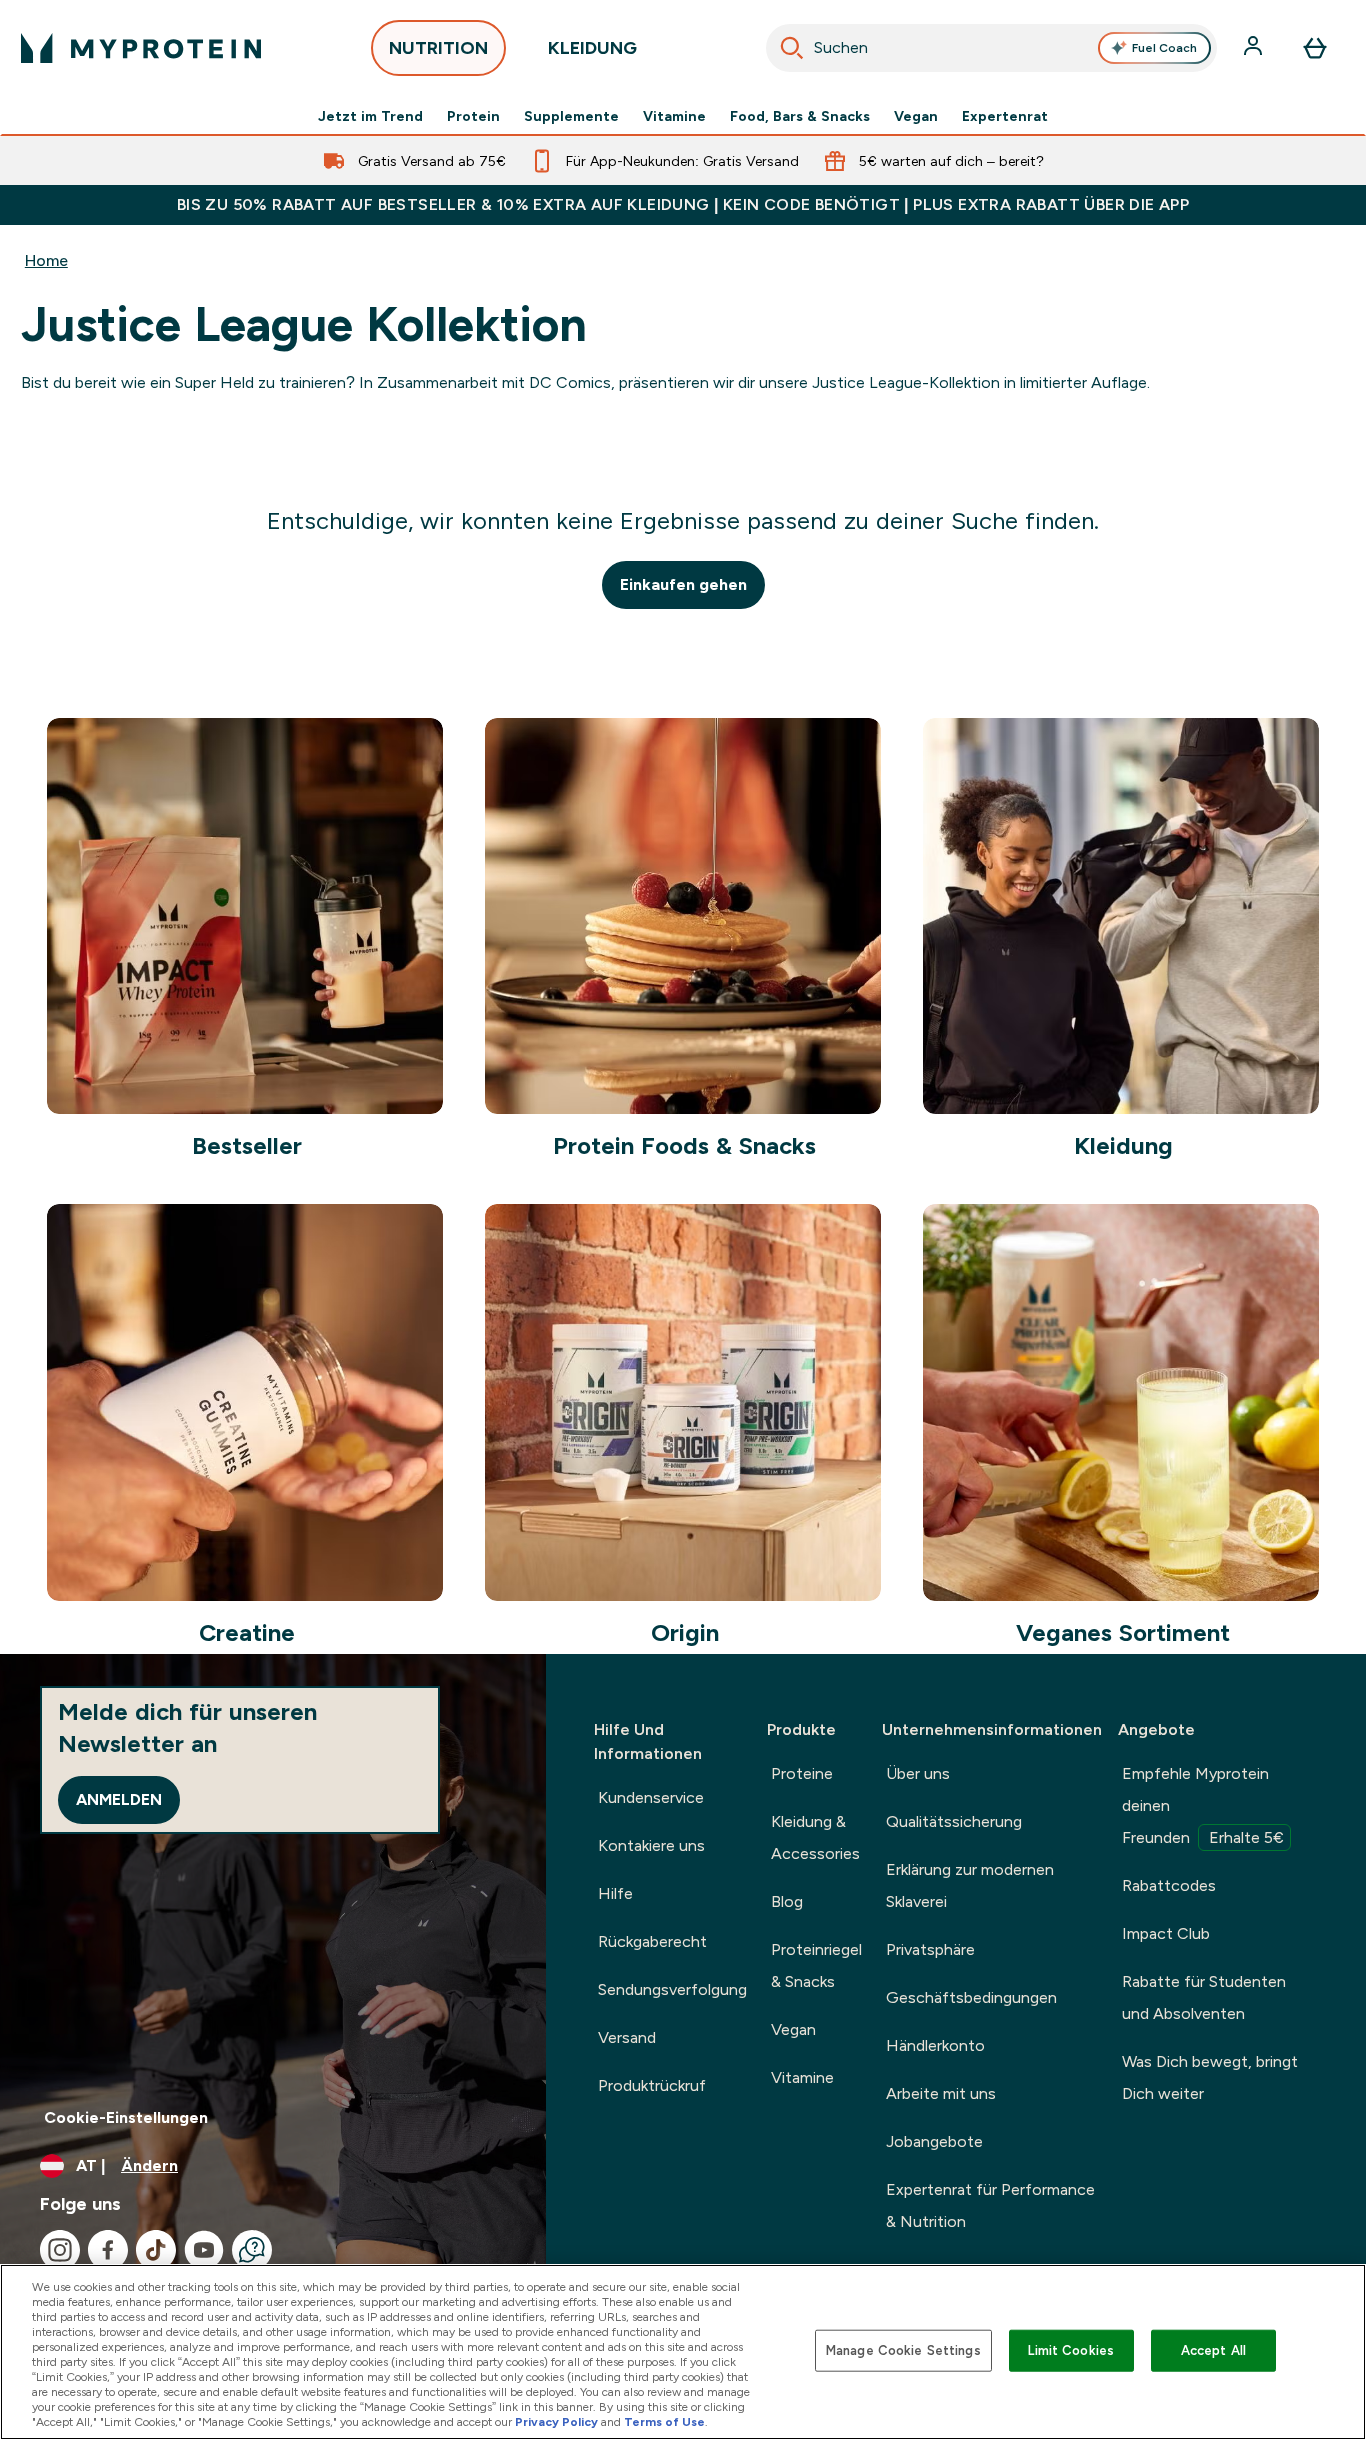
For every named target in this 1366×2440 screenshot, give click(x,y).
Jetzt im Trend (370, 116)
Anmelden (119, 1799)
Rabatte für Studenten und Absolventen (1204, 1997)
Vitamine (674, 116)
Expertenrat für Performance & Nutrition (990, 2205)
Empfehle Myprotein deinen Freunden (1203, 1805)
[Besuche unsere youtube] (204, 2250)
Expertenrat (1005, 116)
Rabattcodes (1169, 1885)
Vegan (916, 116)
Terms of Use (664, 2422)
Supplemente (571, 116)
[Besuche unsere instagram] (60, 2250)
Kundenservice (651, 1797)
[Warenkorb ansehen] (1315, 48)
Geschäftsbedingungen (971, 1997)
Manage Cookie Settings (903, 2350)
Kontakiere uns (651, 1845)
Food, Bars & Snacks (800, 116)
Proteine (802, 1773)
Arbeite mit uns (941, 2093)
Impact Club (1166, 1933)
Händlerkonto (935, 2045)
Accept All (1213, 2350)
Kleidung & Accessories (815, 1837)
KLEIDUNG (592, 48)
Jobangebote (934, 2141)
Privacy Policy (556, 2422)
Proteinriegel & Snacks (816, 1965)
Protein (473, 116)
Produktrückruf (652, 2085)
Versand (627, 2037)
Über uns (918, 1773)
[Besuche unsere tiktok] (156, 2250)
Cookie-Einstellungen (126, 2117)
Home (46, 260)
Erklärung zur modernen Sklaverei (970, 1885)
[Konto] (1255, 48)
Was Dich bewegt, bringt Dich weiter (1210, 2077)
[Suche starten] (792, 48)
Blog (787, 1901)
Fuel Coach (1164, 48)
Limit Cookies (1071, 2350)
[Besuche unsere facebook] (108, 2250)
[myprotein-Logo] (141, 48)
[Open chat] (252, 2250)
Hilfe (615, 1893)
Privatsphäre (930, 1949)
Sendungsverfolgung (672, 1989)
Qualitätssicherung (954, 1821)
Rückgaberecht (652, 1941)
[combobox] (992, 48)
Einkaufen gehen (683, 584)
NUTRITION (438, 48)
